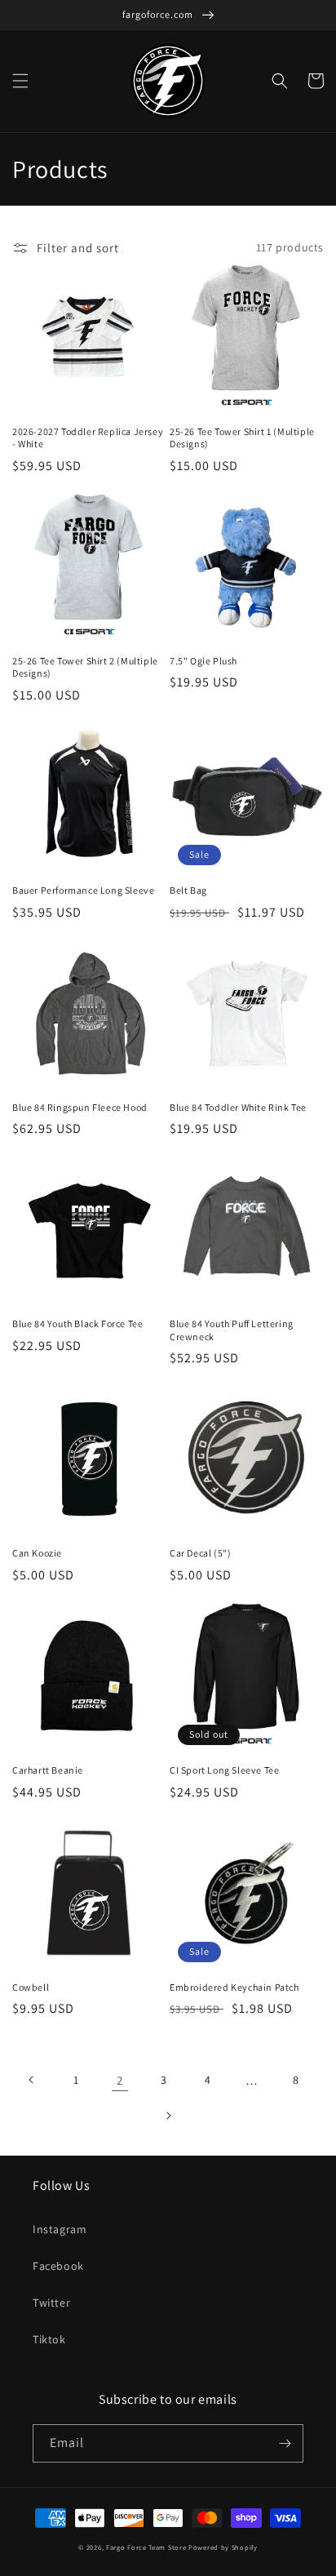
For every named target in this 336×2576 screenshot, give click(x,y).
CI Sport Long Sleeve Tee (224, 1770)
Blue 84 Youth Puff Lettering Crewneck (232, 1330)
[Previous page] (32, 2080)
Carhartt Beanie (48, 1770)
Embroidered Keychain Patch (234, 1987)
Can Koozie (37, 1553)
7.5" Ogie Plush (203, 661)
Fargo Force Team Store (146, 2547)
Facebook (58, 2266)
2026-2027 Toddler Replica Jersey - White (88, 438)
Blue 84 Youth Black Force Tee (77, 1324)
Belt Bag (188, 890)
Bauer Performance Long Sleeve (83, 890)
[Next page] (168, 2116)
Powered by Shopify (223, 2547)
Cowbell (31, 1987)
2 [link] (120, 2080)
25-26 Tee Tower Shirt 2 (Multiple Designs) (85, 667)
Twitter (51, 2303)
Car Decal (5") (200, 1553)
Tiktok (49, 2339)
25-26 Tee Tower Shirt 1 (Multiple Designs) (242, 438)
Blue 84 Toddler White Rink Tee (238, 1107)
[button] (20, 81)
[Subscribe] (285, 2443)
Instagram (60, 2229)
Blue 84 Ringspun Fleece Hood (80, 1107)
